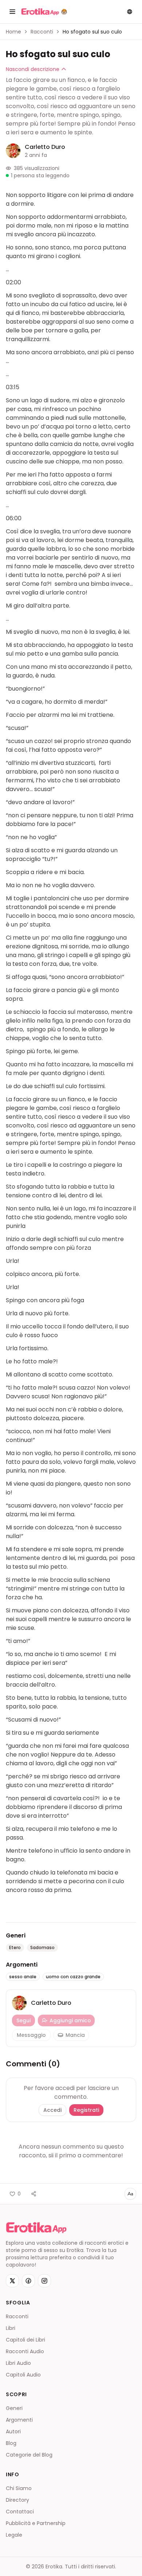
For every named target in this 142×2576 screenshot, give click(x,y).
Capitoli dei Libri (25, 2340)
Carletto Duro (45, 147)
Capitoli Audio (23, 2375)
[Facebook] (28, 2281)
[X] (12, 2281)
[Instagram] (44, 2281)
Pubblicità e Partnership (36, 2523)
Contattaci (20, 2512)
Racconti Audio (25, 2351)
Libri (11, 2328)
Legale (14, 2535)
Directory (17, 2500)
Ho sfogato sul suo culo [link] (92, 32)
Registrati (86, 2110)
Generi (14, 2408)
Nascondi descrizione (33, 69)
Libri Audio (18, 2363)
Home (13, 32)
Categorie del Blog (29, 2455)
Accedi (52, 2110)
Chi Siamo (19, 2488)
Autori (13, 2431)
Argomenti (19, 2420)
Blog (11, 2443)
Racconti (42, 32)
